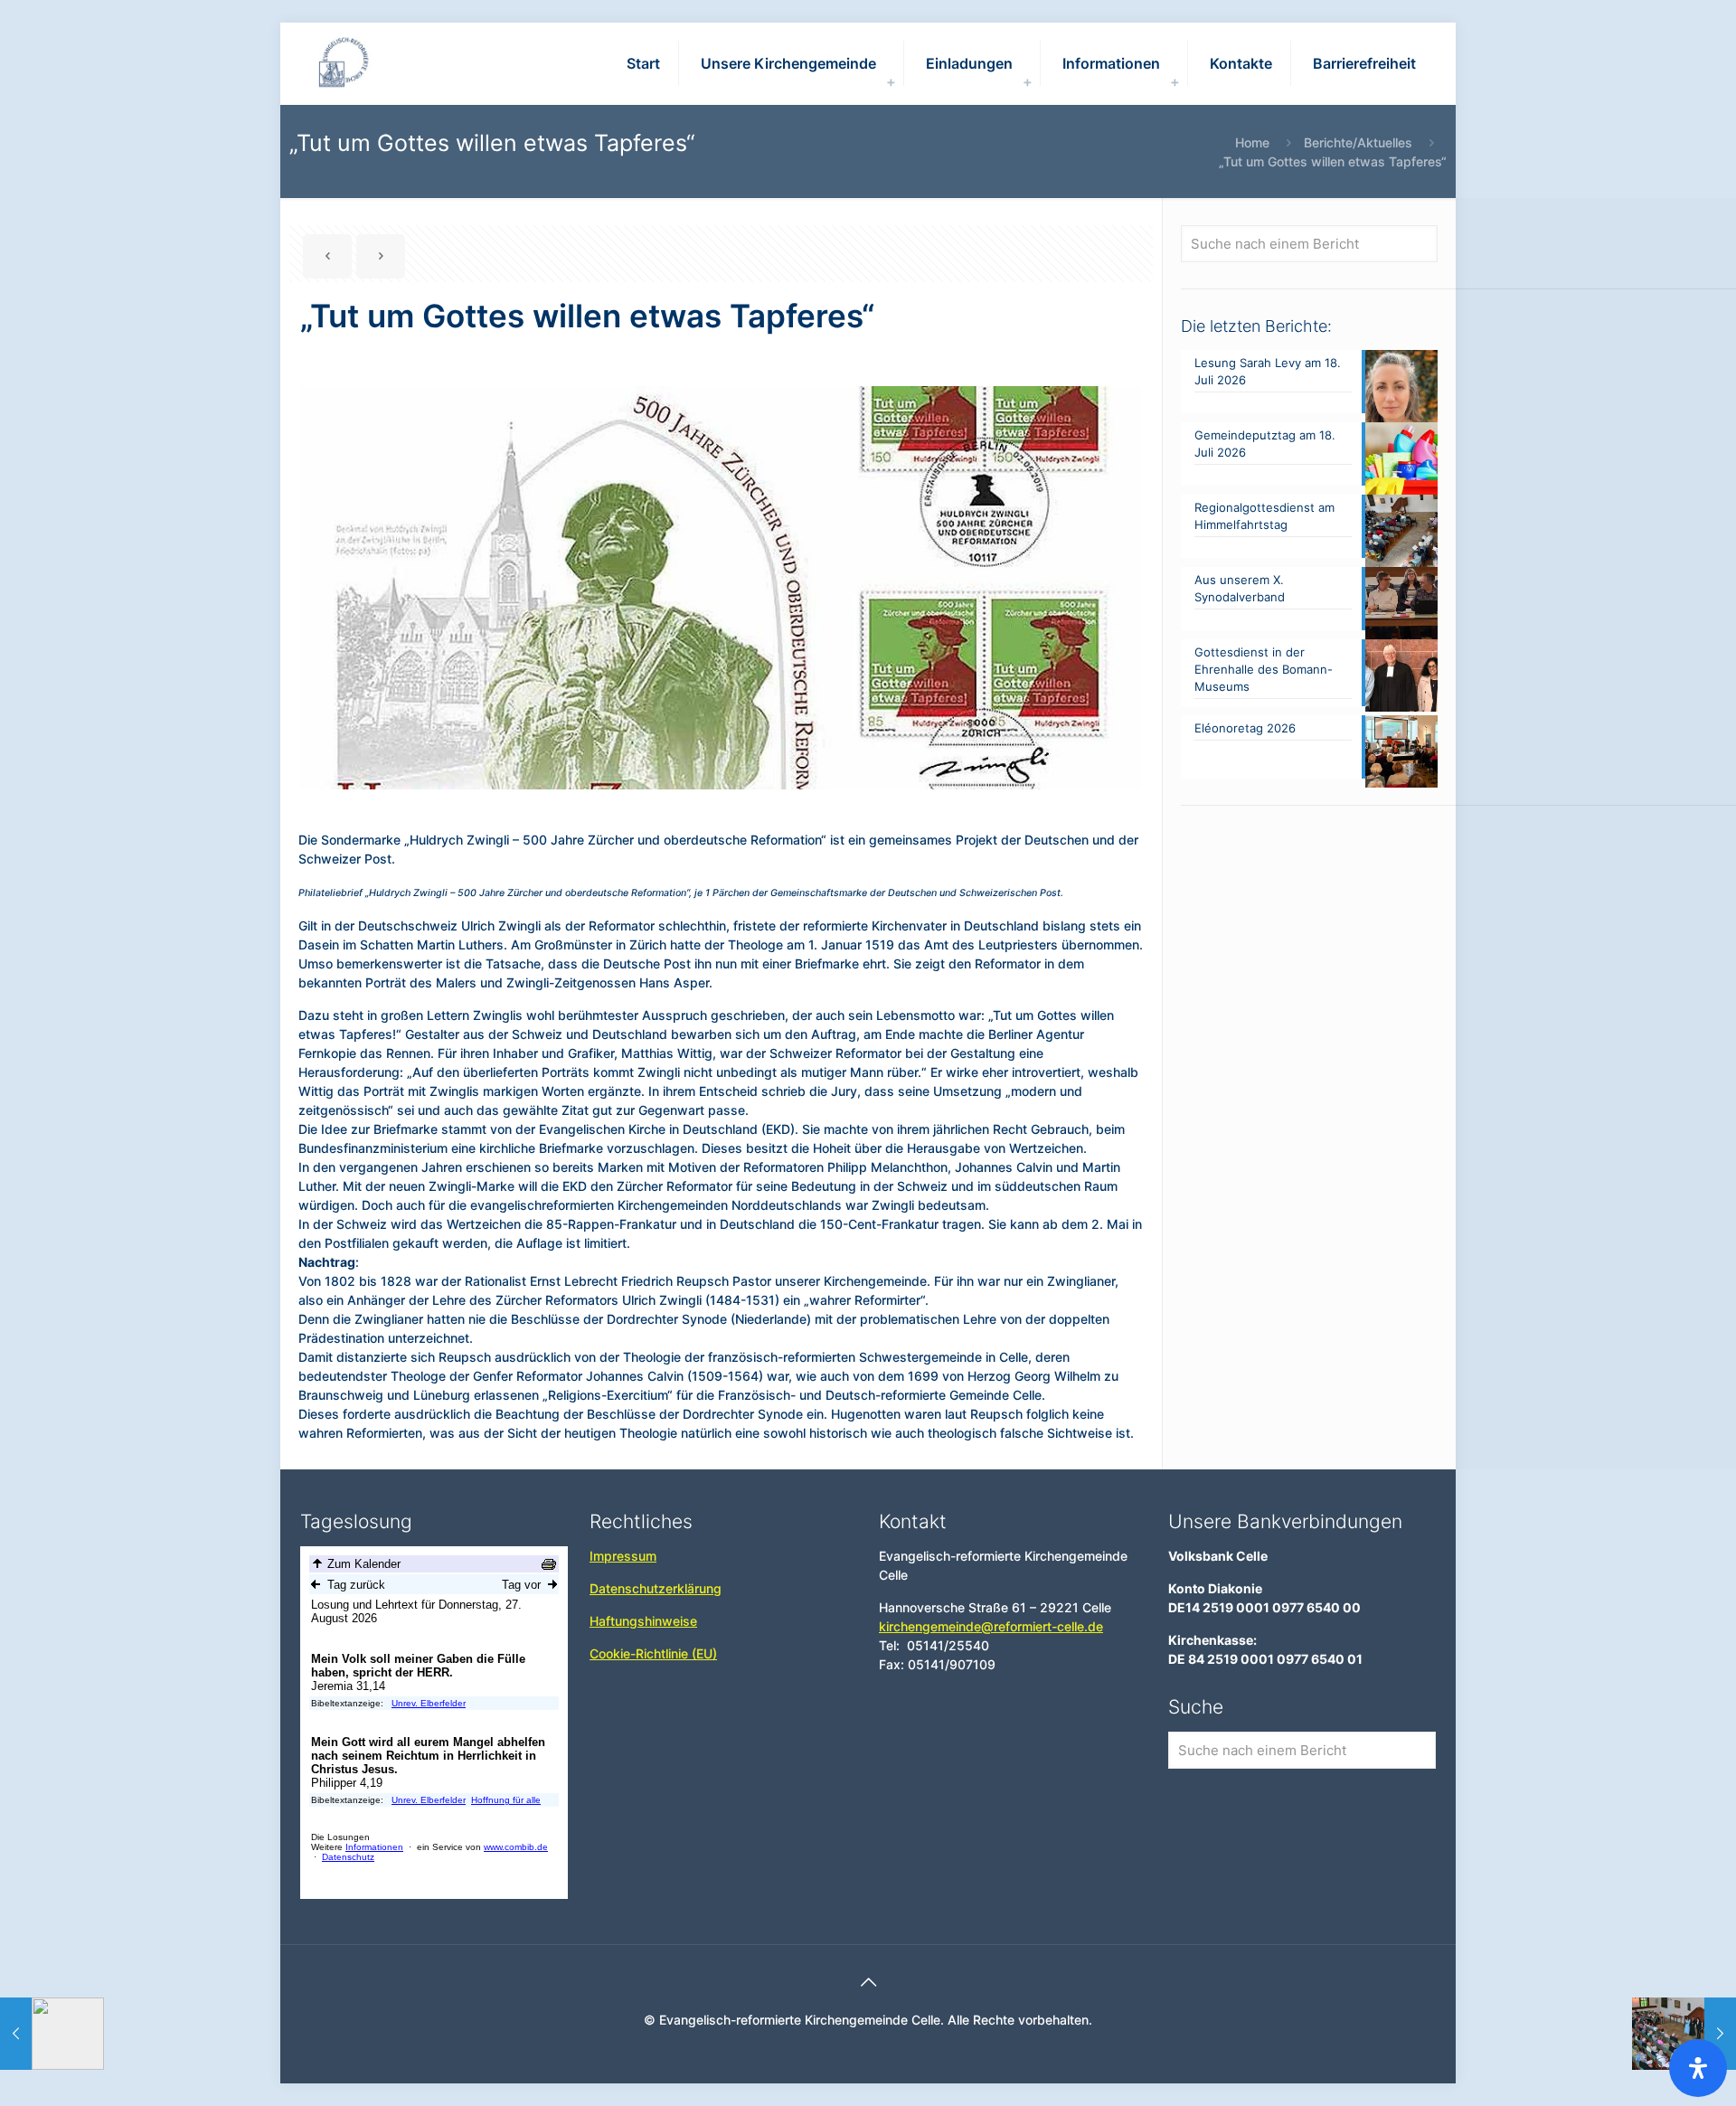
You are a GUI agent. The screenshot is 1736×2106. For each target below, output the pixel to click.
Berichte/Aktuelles (1358, 142)
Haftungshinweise (643, 1621)
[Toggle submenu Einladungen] (1027, 81)
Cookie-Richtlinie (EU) (653, 1653)
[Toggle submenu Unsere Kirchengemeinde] (891, 81)
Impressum (623, 1556)
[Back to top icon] (868, 1982)
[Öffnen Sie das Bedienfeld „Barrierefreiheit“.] (1698, 2068)
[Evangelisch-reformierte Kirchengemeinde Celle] (345, 63)
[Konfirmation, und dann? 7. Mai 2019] (52, 2034)
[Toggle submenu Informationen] (1175, 81)
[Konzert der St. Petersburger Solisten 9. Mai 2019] (1684, 2034)
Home (1252, 142)
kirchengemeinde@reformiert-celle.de (991, 1626)
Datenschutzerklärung (656, 1588)
